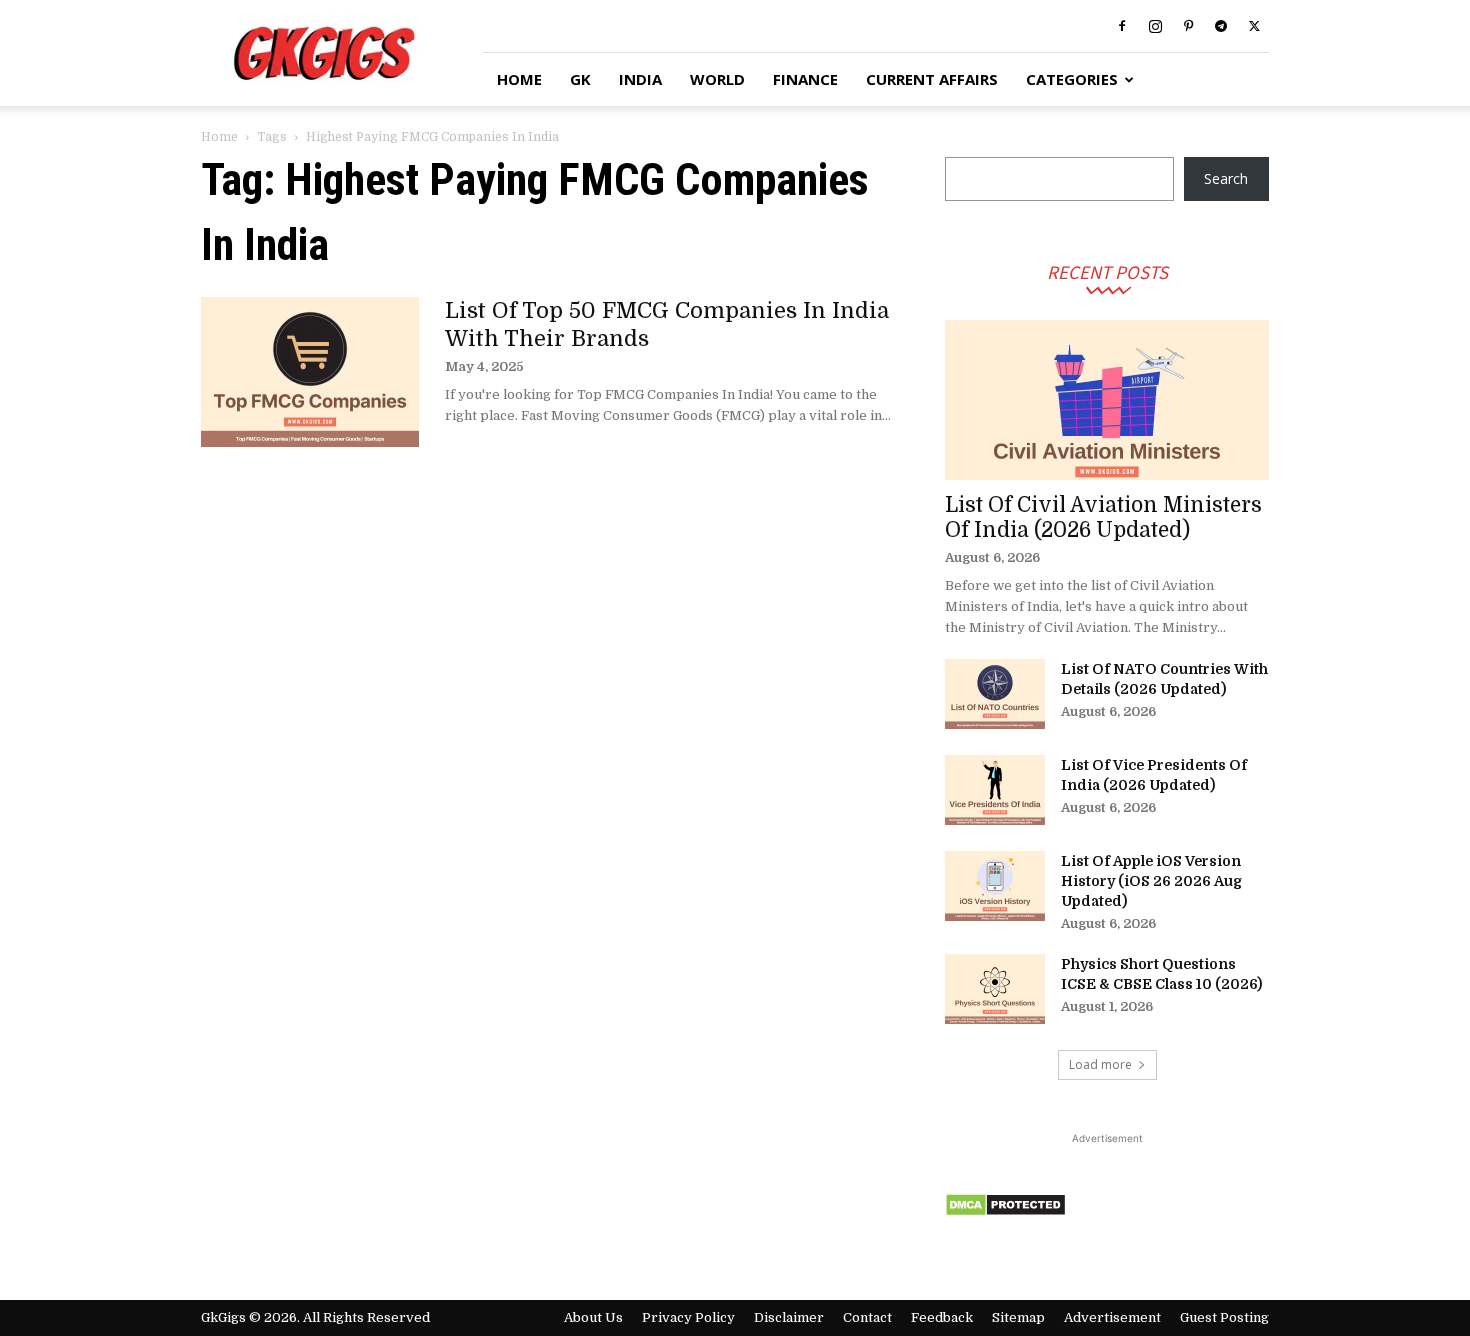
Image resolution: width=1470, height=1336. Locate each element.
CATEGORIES (1072, 79)
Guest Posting (1224, 1317)
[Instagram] (1155, 26)
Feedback (942, 1317)
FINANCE (805, 79)
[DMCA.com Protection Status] (1005, 1211)
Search (1226, 178)
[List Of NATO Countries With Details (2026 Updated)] (995, 694)
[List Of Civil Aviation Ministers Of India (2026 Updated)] (1107, 400)
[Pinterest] (1188, 26)
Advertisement (1112, 1317)
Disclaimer (789, 1317)
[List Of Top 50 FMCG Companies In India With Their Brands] (310, 372)
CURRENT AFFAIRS (932, 79)
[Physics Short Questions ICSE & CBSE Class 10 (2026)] (995, 989)
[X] (1254, 26)
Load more (1100, 1064)
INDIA (640, 79)
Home (219, 137)
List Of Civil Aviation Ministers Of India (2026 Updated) (1103, 517)
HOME (519, 79)
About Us (593, 1317)
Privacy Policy (688, 1317)
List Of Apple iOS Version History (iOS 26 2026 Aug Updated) (1151, 881)
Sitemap (1018, 1317)
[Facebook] (1122, 26)
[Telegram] (1221, 26)
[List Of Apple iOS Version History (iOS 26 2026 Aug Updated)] (995, 886)
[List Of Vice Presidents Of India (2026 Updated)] (995, 790)
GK (580, 79)
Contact (867, 1317)
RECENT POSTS (1107, 271)
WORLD (717, 79)
